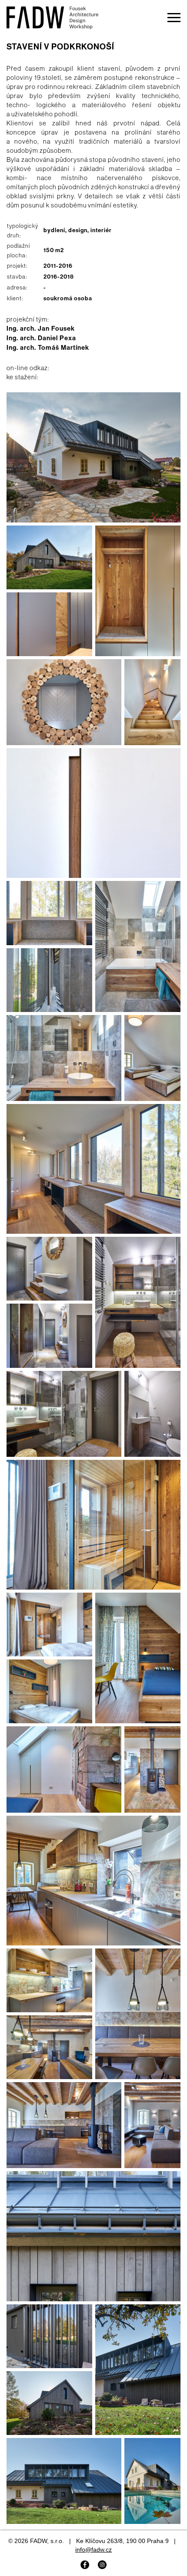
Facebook (85, 2565)
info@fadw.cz (93, 2550)
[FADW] (52, 21)
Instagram (102, 2565)
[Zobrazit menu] (174, 17)
